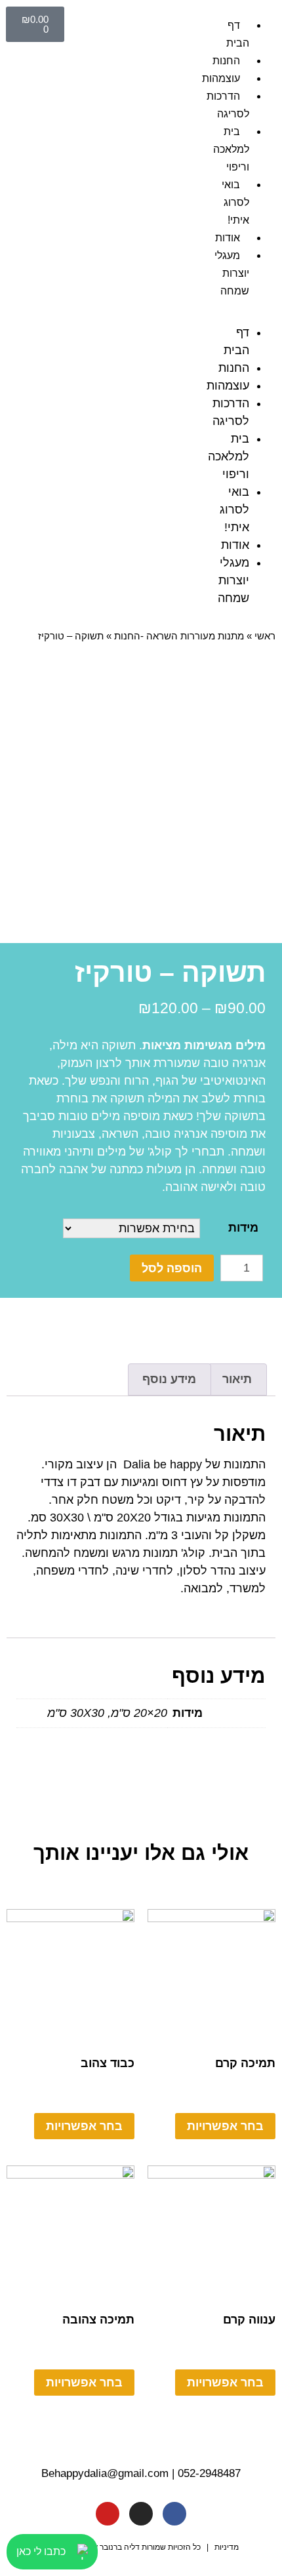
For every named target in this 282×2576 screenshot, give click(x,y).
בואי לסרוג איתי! (235, 202)
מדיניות (227, 2547)
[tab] (237, 1379)
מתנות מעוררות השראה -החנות (179, 636)
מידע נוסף (169, 1379)
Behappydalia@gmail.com (105, 2473)
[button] (247, 315)
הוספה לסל (172, 1268)
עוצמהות (221, 78)
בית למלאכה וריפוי (231, 149)
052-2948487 (209, 2473)
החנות (226, 61)
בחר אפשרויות (225, 2126)
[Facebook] (174, 2514)
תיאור (237, 1379)
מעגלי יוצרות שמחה (232, 273)
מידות (243, 1228)
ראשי (265, 636)
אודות (228, 238)
